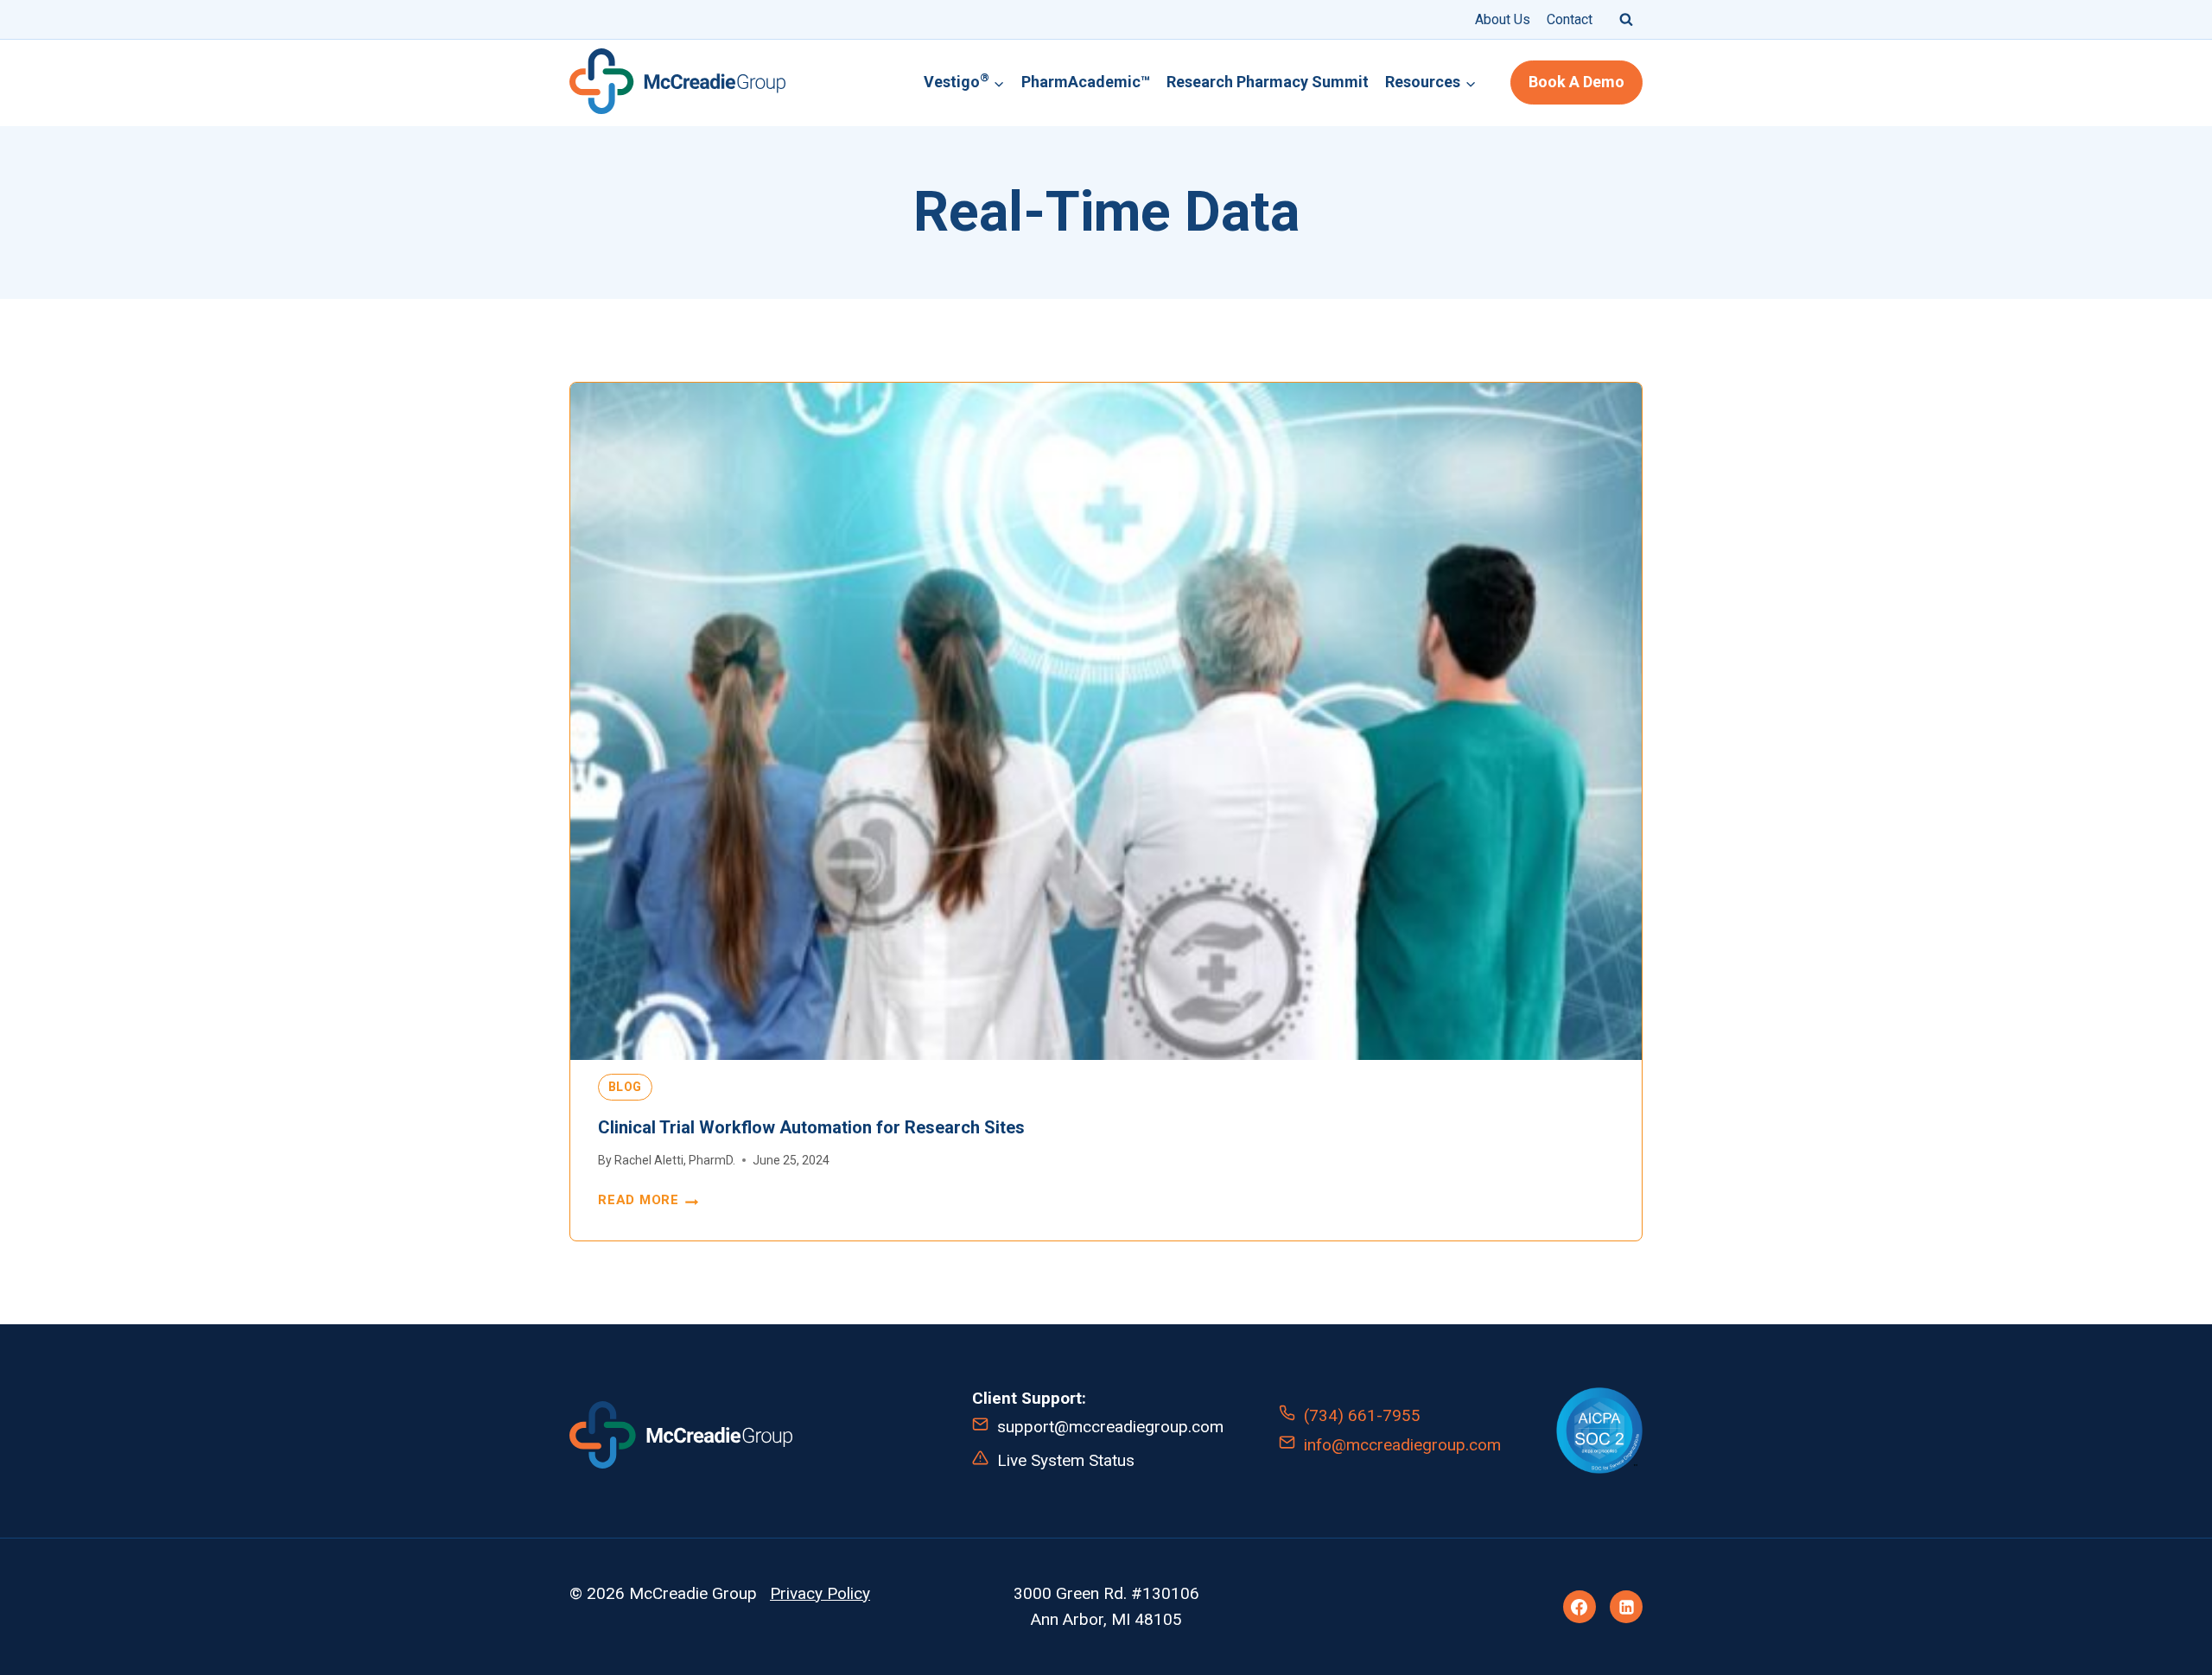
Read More (645, 1201)
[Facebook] (1580, 1607)
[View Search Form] (1626, 19)
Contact (1570, 19)
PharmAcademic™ (1086, 82)
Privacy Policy (820, 1593)
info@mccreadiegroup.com (1402, 1445)
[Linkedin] (1626, 1607)
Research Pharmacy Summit (1268, 82)
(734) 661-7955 (1362, 1415)
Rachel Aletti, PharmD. (675, 1160)
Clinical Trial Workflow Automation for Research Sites (811, 1127)
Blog (626, 1087)
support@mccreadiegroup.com (1110, 1427)
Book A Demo (1576, 82)
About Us (1503, 19)
